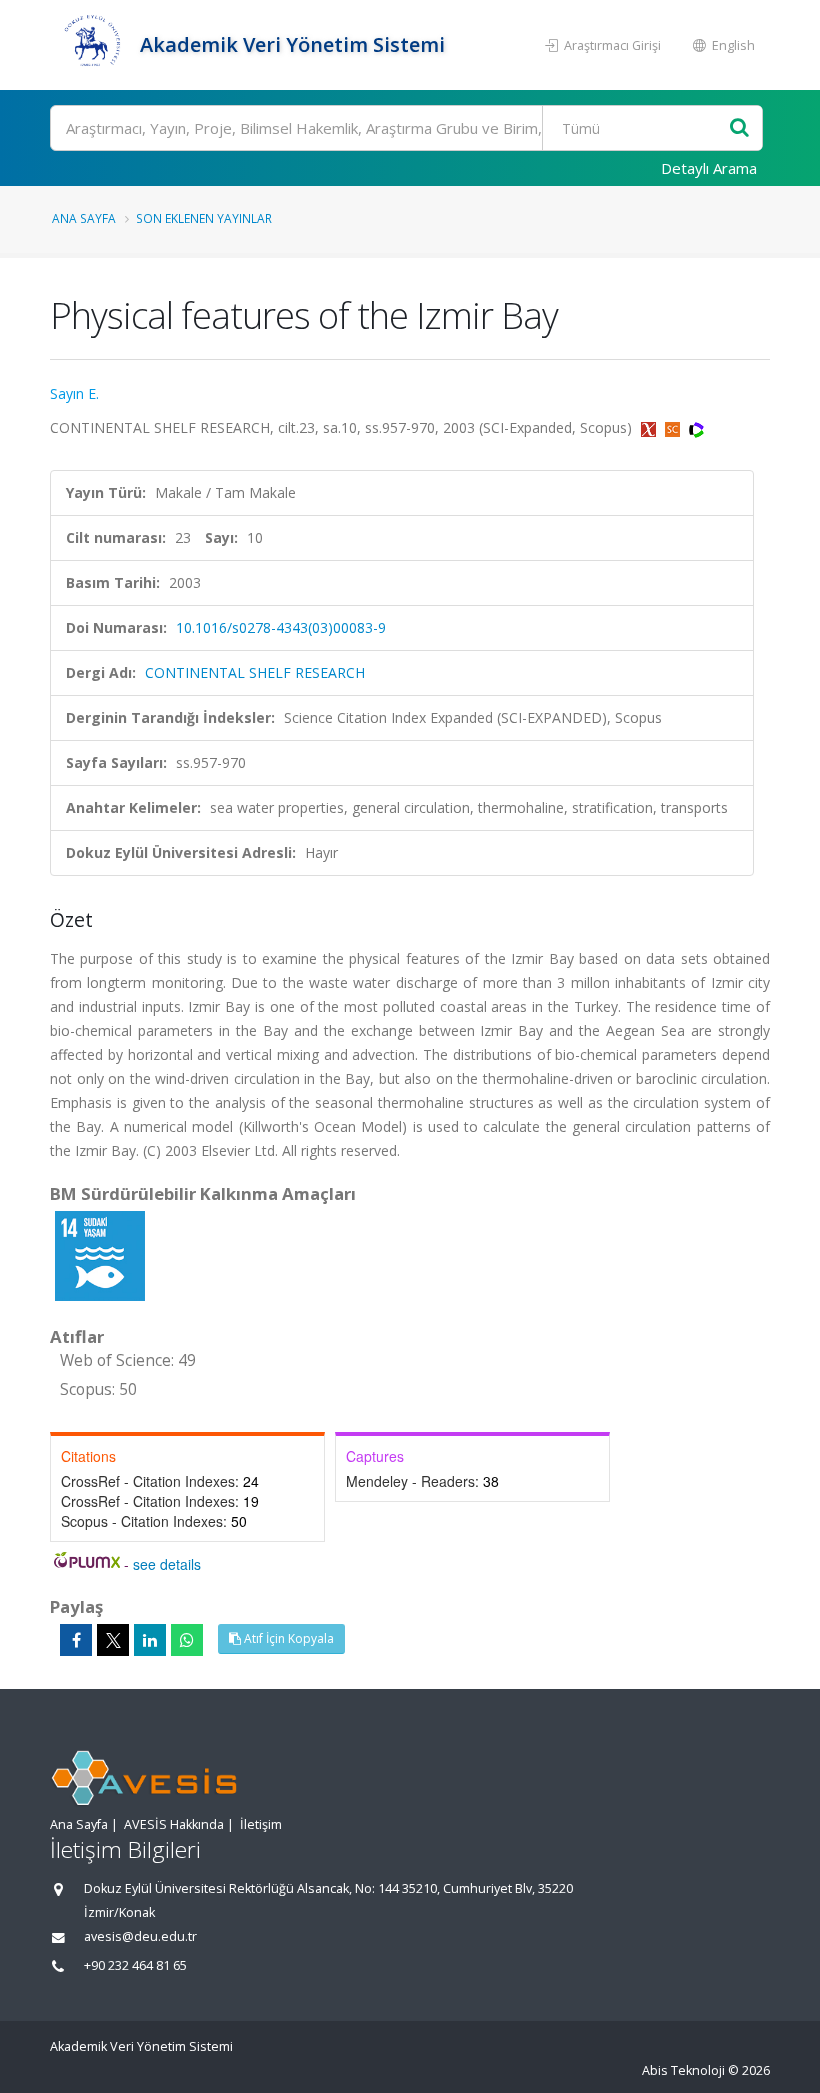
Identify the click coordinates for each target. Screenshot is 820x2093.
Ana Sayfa (84, 218)
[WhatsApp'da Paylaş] (187, 1640)
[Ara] (739, 128)
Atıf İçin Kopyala (287, 1638)
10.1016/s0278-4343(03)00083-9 (281, 627)
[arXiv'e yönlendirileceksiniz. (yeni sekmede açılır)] (650, 427)
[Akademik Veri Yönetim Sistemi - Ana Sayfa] (92, 45)
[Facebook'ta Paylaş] (76, 1640)
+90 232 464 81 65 (135, 1965)
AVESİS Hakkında (174, 1824)
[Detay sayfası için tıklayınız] (100, 1254)
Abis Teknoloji (683, 2070)
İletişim (261, 1824)
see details (167, 1564)
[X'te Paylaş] (113, 1640)
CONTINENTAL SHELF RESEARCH (255, 672)
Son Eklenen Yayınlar (204, 218)
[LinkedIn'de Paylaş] (150, 1640)
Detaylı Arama (709, 168)
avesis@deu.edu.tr (140, 1936)
